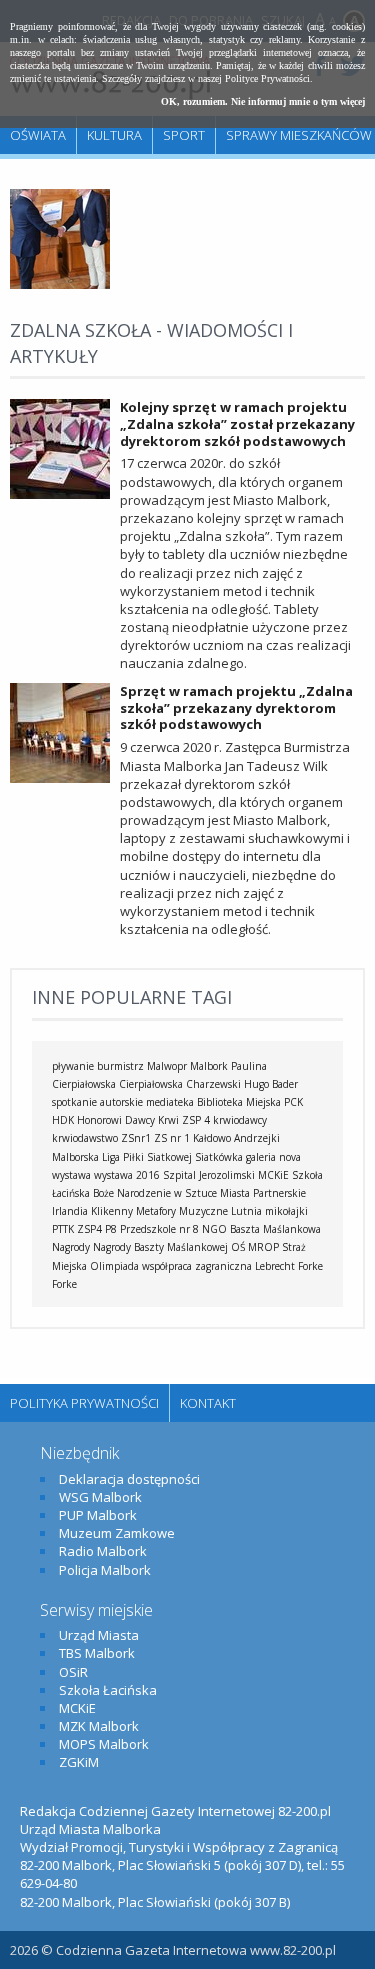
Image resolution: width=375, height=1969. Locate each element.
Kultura (114, 135)
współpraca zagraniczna (197, 1266)
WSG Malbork (100, 1497)
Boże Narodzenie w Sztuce (155, 1193)
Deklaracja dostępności (129, 1479)
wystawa (71, 1175)
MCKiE (273, 1175)
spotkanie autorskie (97, 1102)
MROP (263, 1247)
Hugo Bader (271, 1084)
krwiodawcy (240, 1120)
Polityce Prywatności (267, 78)
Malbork (209, 1066)
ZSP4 (89, 1229)
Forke (64, 1284)
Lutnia (246, 1211)
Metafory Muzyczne (182, 1211)
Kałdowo (212, 1138)
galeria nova (273, 1157)
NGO (214, 1229)
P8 (111, 1229)
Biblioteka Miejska (239, 1102)
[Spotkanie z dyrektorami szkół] (60, 284)
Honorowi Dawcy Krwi (128, 1120)
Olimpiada (114, 1266)
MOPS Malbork (104, 1744)
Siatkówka (219, 1157)
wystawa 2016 (127, 1175)
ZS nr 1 (172, 1138)
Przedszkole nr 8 (159, 1229)
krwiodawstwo (85, 1138)
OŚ (238, 1247)
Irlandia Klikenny (92, 1211)
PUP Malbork (98, 1515)
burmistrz (120, 1066)
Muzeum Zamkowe (117, 1533)
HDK (63, 1120)
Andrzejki (257, 1138)
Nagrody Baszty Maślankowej (160, 1247)
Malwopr (167, 1066)
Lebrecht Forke (289, 1266)
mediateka (170, 1102)
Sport (184, 135)
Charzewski (213, 1084)
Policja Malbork (105, 1570)
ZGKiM (79, 1762)
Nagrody (71, 1247)
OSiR (73, 1672)
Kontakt (208, 1403)
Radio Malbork (103, 1551)
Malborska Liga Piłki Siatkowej (122, 1157)
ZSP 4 (196, 1120)
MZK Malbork (99, 1726)
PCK (293, 1102)
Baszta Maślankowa (275, 1229)
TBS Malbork (97, 1653)
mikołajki (286, 1211)
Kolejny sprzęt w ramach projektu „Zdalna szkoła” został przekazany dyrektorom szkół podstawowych (237, 424)
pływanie (73, 1066)
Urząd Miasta (99, 1635)
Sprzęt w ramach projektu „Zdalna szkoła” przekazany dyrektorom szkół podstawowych (236, 708)
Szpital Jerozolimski (209, 1175)
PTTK (63, 1229)
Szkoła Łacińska (108, 1690)
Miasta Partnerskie (263, 1193)
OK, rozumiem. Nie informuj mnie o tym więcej (263, 101)
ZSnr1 (136, 1138)
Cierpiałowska (151, 1084)
